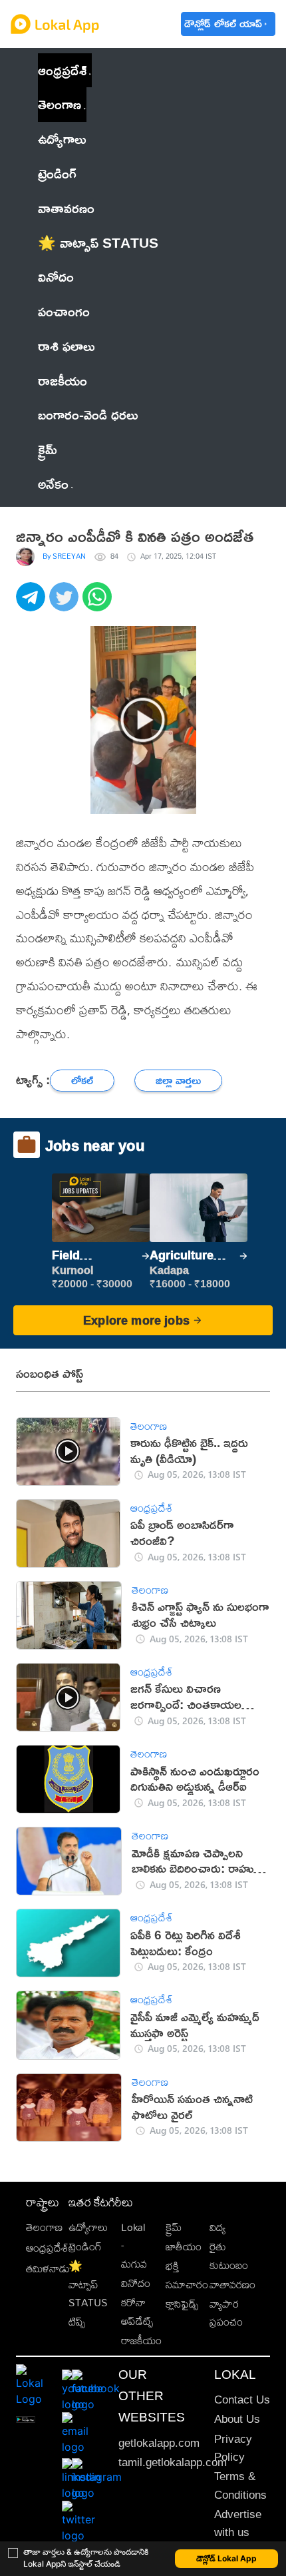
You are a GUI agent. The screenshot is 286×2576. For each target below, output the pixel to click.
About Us (237, 2419)
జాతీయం (184, 2247)
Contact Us (242, 2400)
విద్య (217, 2227)
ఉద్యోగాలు (88, 2227)
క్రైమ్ (174, 2227)
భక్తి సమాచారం (187, 2275)
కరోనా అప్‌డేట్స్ (137, 2312)
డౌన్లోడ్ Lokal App (226, 2558)
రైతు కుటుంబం (229, 2256)
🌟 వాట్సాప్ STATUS (88, 2284)
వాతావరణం (232, 2285)
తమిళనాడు (48, 2269)
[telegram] (33, 604)
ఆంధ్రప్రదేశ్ (62, 70)
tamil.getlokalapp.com (173, 2462)
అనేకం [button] (53, 483)
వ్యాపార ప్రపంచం (226, 2313)
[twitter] (66, 604)
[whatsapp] (99, 604)
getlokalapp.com (159, 2443)
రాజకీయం (141, 2341)
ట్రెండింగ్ (85, 2247)
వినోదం (136, 2283)
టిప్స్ (77, 2322)
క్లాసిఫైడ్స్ (182, 2304)
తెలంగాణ (60, 104)
